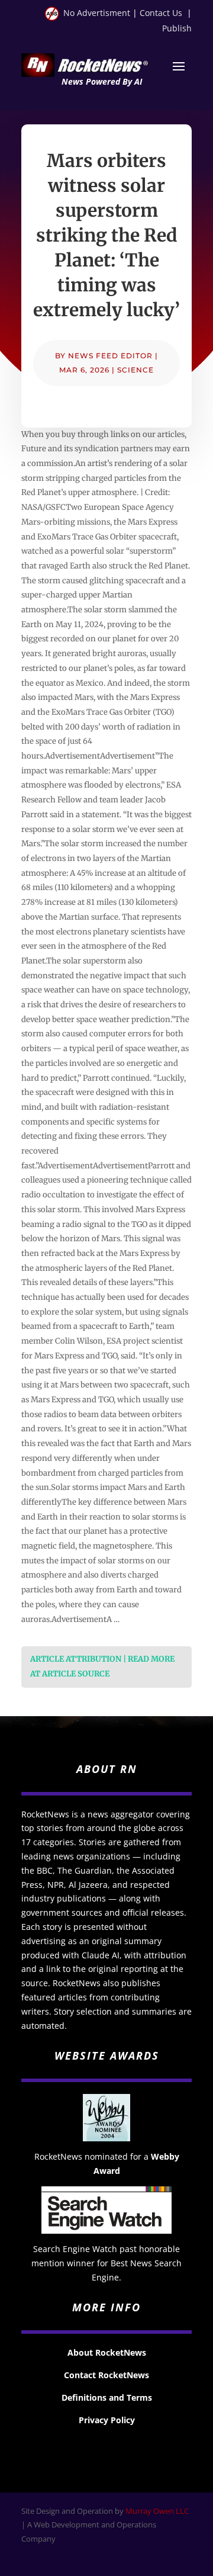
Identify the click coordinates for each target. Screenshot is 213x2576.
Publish (177, 28)
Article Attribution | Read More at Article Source (102, 1666)
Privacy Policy (107, 2420)
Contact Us (161, 13)
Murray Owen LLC (157, 2511)
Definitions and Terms (107, 2397)
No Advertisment (97, 13)
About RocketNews (107, 2352)
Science (135, 370)
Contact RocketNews (106, 2375)
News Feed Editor (110, 356)
